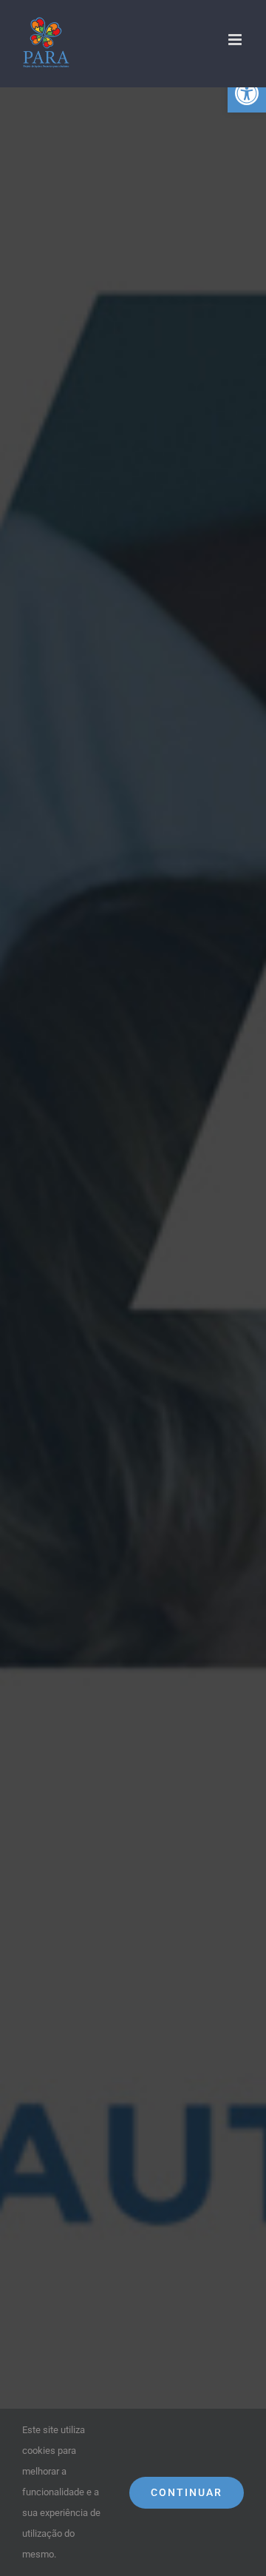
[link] (247, 93)
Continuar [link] (187, 2492)
